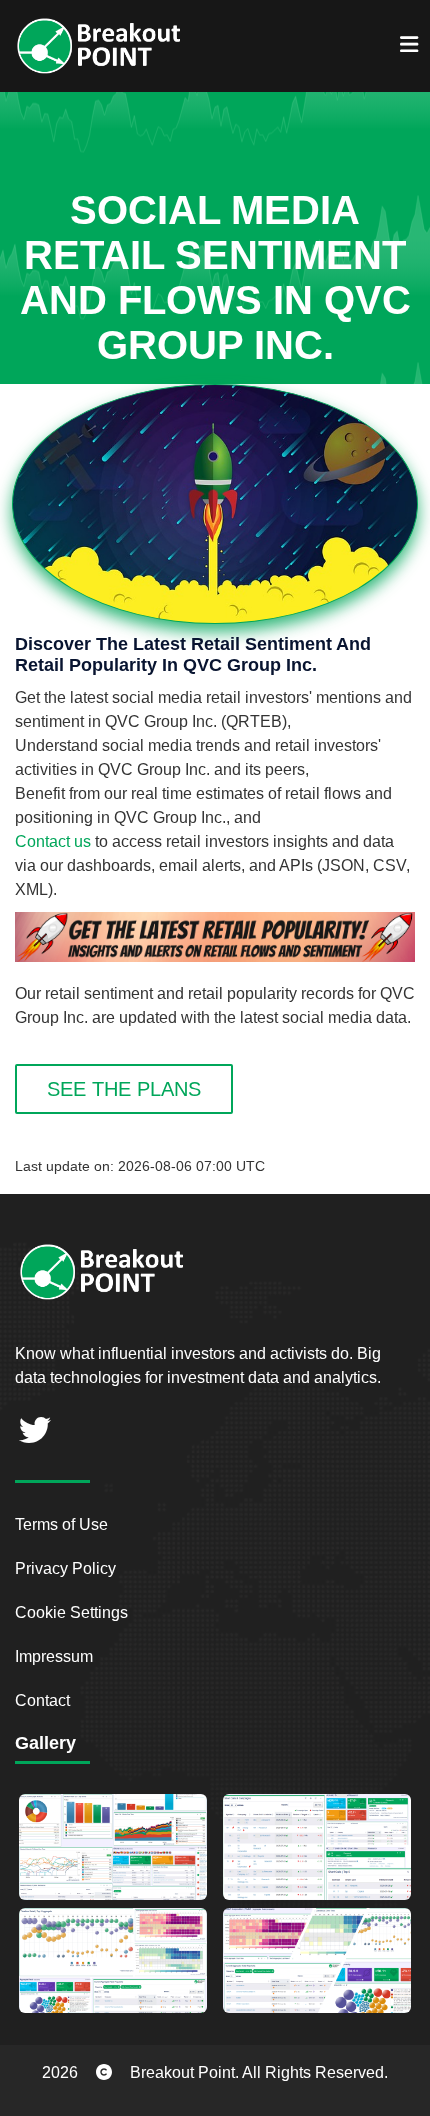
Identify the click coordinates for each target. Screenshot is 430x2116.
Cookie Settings (71, 1612)
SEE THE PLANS (124, 1089)
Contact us (53, 841)
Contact (42, 1700)
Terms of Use (61, 1524)
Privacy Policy (65, 1568)
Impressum (54, 1656)
